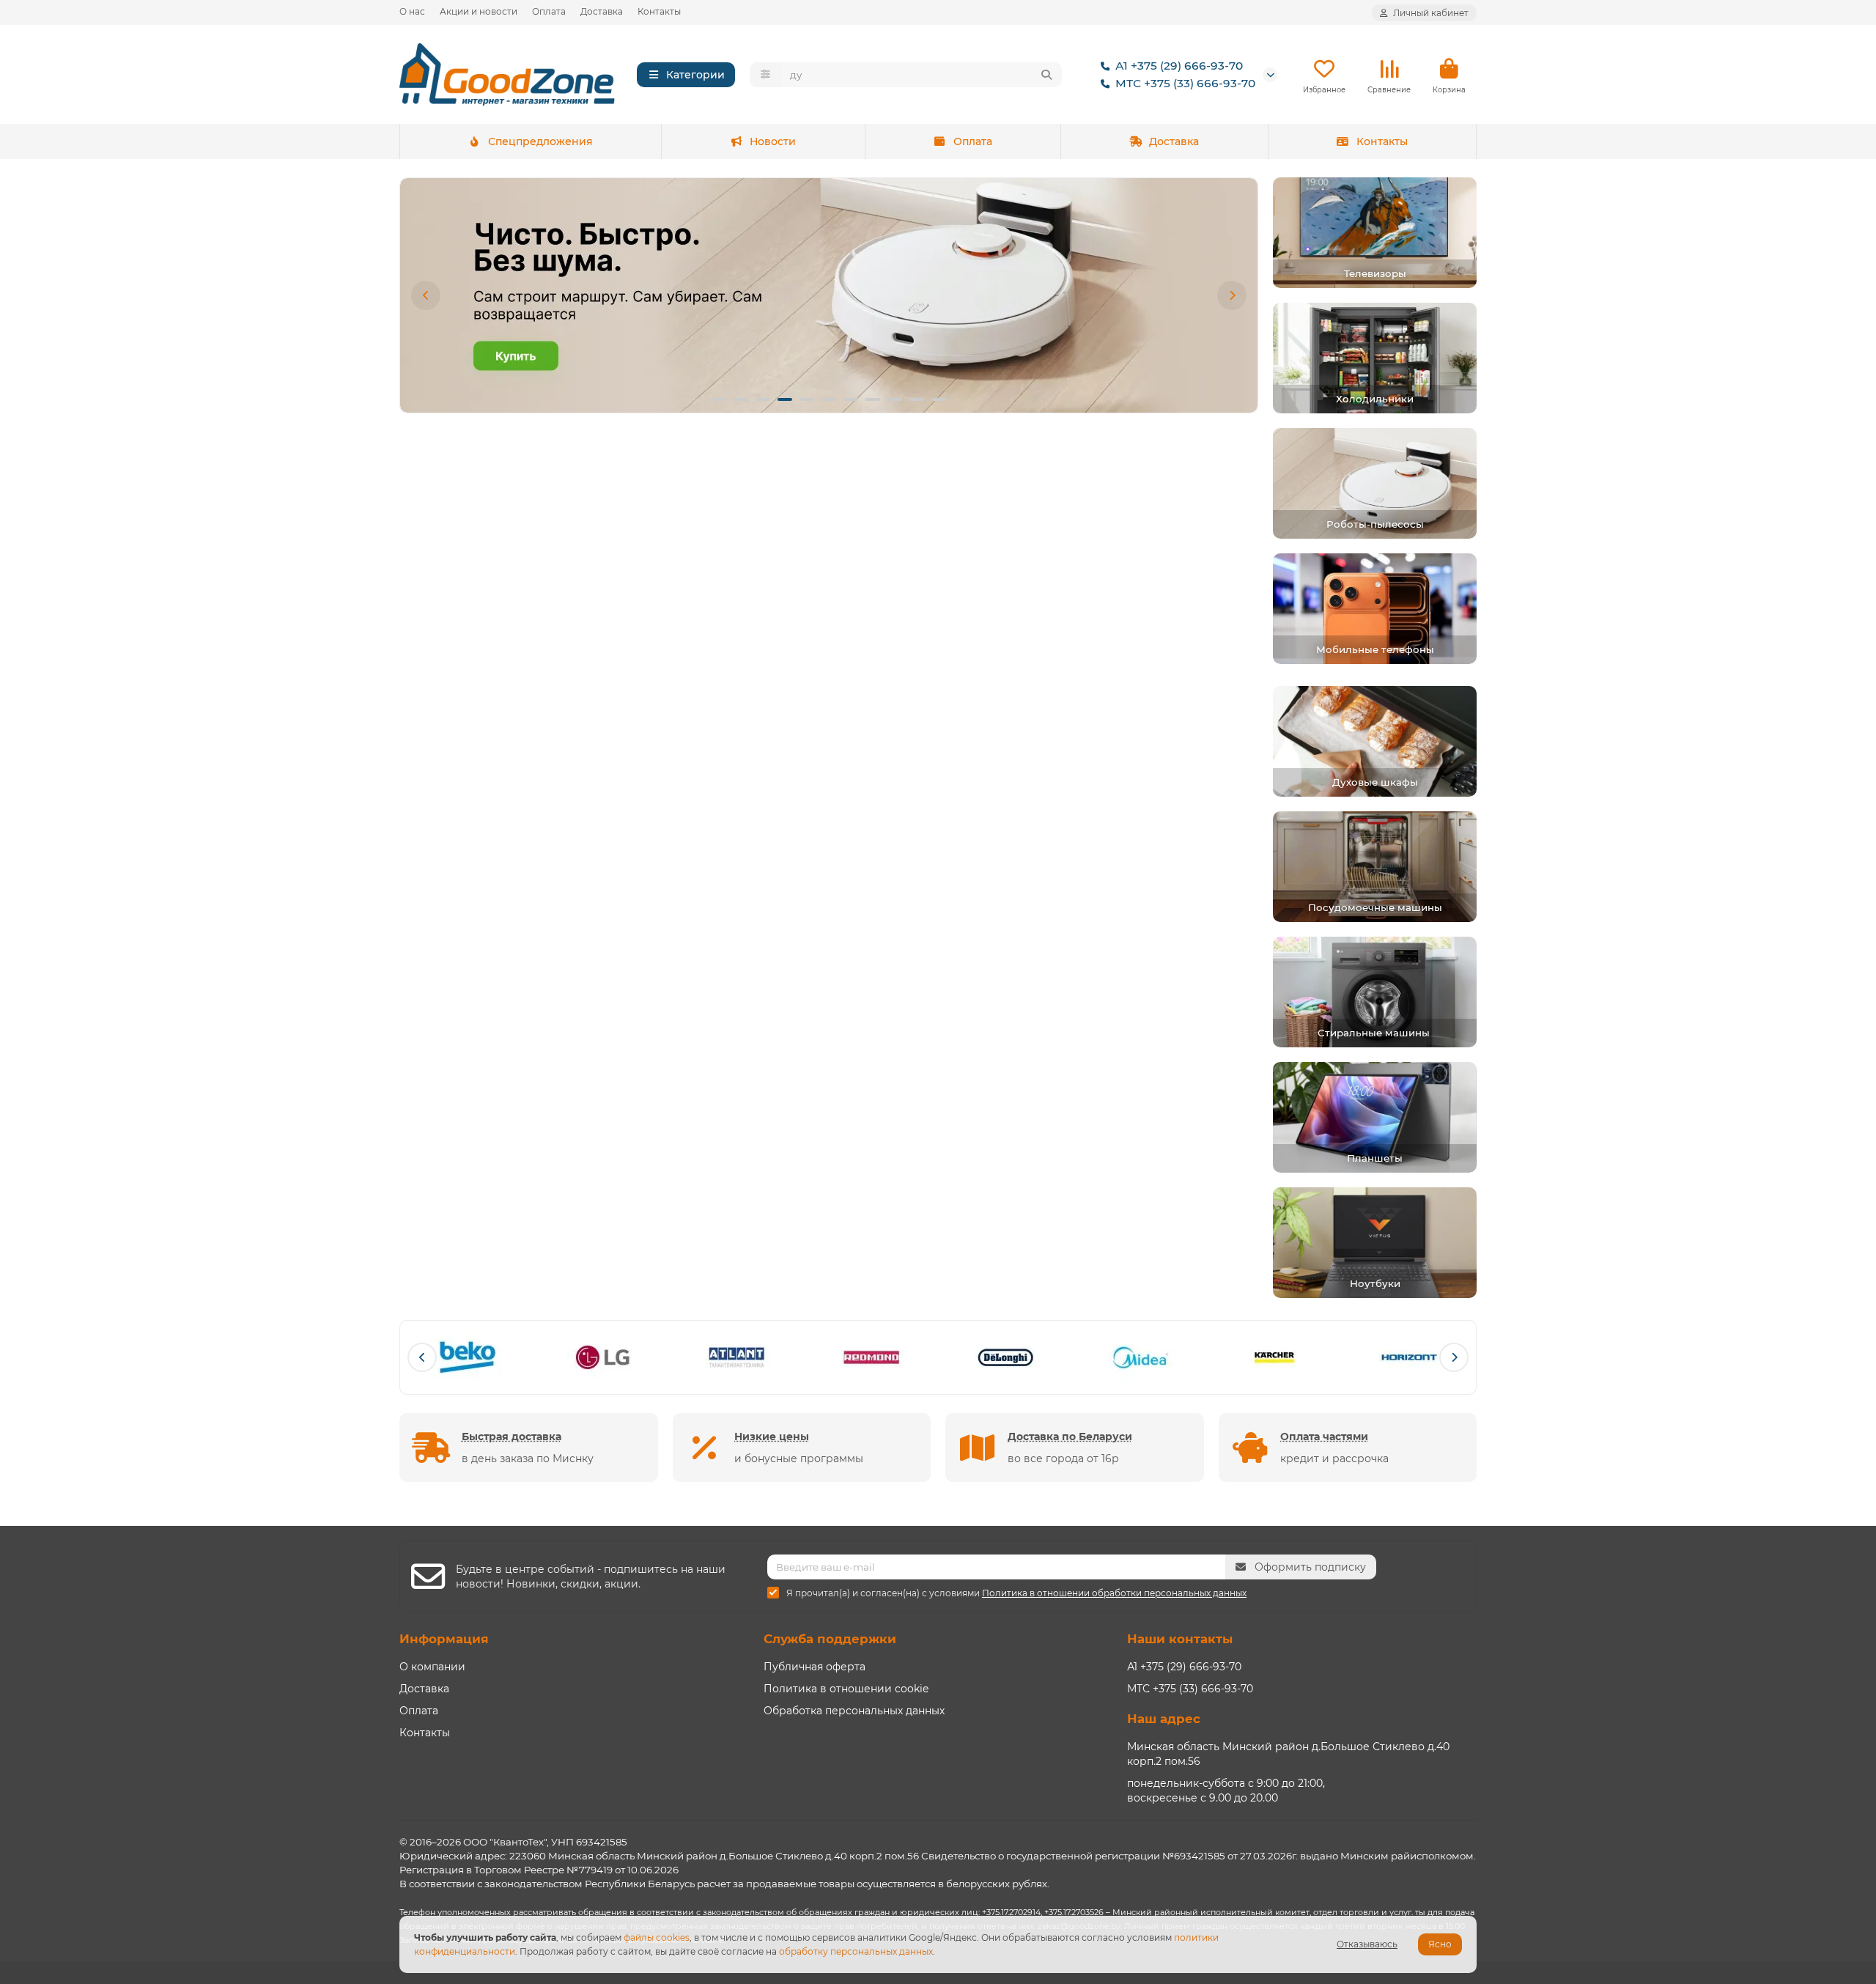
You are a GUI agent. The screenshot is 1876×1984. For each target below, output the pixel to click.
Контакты (659, 11)
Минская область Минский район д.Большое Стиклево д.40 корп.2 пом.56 (1288, 1754)
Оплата (549, 11)
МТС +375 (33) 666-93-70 (1185, 83)
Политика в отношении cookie (846, 1689)
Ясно (1440, 1944)
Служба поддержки (830, 1639)
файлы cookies (657, 1937)
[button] (426, 295)
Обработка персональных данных (854, 1711)
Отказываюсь (1367, 1944)
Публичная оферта (815, 1667)
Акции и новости (479, 11)
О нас (412, 11)
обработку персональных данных (856, 1951)
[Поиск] (1046, 75)
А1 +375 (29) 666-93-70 (1179, 66)
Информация (444, 1639)
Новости (773, 141)
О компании (432, 1667)
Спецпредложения (540, 141)
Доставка (602, 11)
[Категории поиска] (765, 75)
